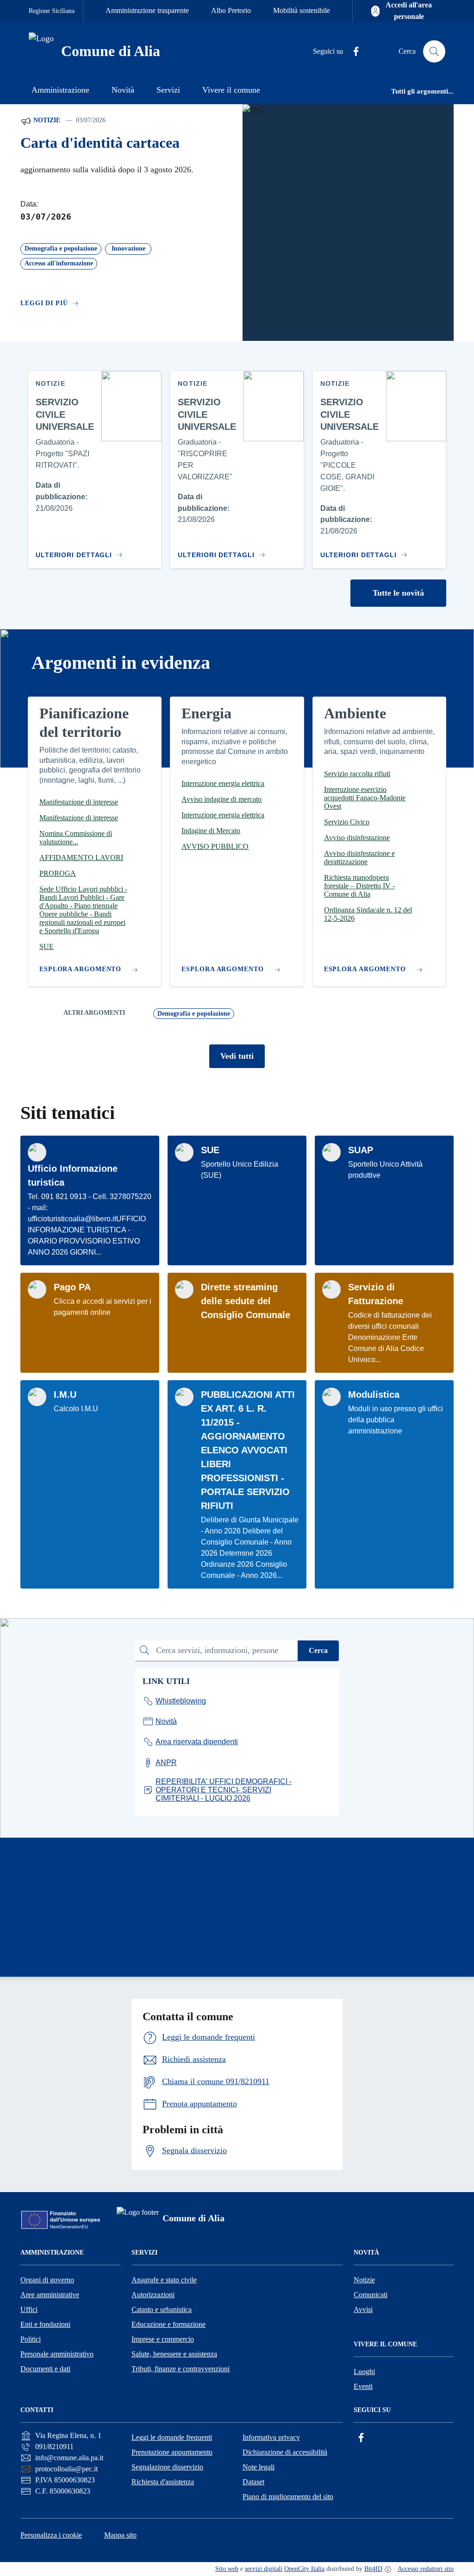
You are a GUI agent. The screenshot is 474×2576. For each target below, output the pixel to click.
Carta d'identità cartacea (100, 143)
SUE (210, 1150)
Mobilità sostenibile (302, 10)
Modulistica (374, 1395)
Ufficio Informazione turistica (73, 1175)
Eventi (363, 2386)
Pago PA (72, 1287)
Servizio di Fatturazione (376, 1294)
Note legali (259, 2467)
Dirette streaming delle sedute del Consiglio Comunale (246, 1301)
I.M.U (65, 1395)
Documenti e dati (45, 2369)
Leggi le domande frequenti (172, 2437)
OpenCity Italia (304, 2569)
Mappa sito (120, 2535)
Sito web (227, 2569)
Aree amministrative (50, 2295)
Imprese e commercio (163, 2339)
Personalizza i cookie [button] (51, 2535)
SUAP (361, 1150)
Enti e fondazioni (45, 2324)
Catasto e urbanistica (162, 2309)
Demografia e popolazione (194, 1014)
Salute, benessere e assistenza (174, 2354)
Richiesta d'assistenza (163, 2482)
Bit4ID (373, 2569)
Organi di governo (47, 2280)
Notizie (46, 120)
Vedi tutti (237, 1056)
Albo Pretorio (231, 10)
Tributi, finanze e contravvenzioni (181, 2369)
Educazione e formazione (168, 2324)
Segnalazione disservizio (167, 2467)
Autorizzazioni (153, 2295)
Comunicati (371, 2295)
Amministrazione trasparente (147, 10)
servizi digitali (264, 2569)
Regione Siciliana (52, 11)
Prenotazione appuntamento (172, 2452)
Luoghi (364, 2372)
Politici (31, 2339)
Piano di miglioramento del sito (288, 2497)
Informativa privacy (271, 2437)
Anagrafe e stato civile (164, 2280)
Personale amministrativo (57, 2354)
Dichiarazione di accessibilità (285, 2452)
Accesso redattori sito (426, 2569)
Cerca (318, 1650)
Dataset (253, 2482)
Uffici (29, 2309)
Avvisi (363, 2309)
